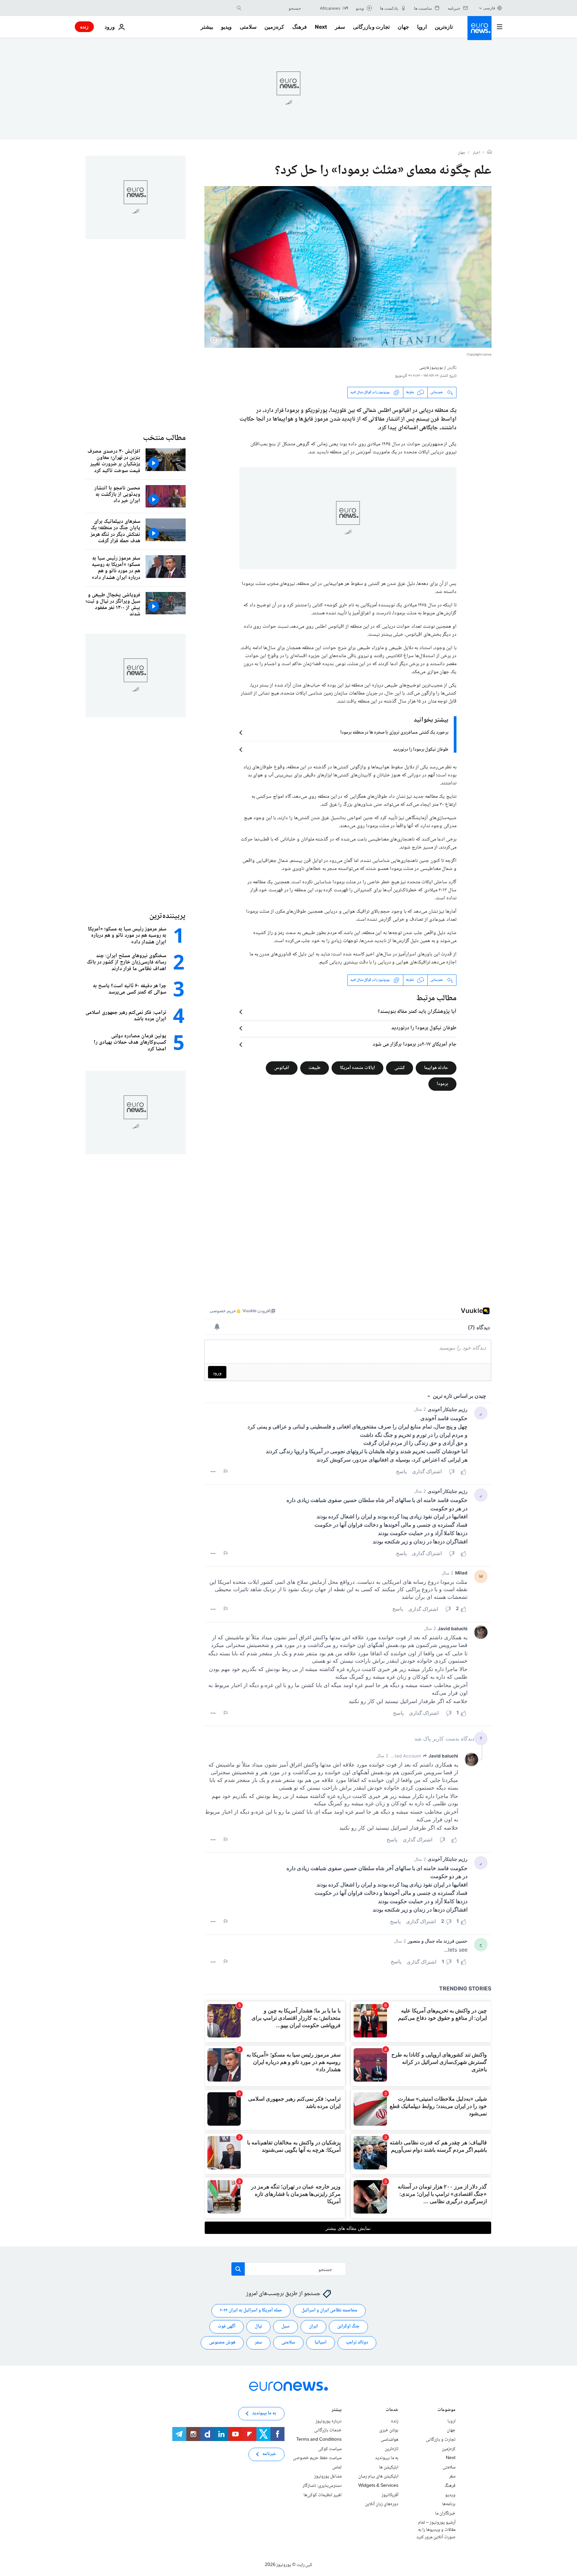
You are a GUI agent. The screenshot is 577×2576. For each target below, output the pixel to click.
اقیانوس (282, 1068)
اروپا (422, 27)
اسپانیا (321, 2342)
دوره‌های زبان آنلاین (382, 2504)
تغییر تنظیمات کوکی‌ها (323, 2495)
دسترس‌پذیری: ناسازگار (322, 2486)
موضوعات (446, 2410)
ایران (313, 2326)
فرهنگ (300, 27)
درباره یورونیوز (329, 2421)
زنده (84, 27)
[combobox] (273, 8)
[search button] (239, 8)
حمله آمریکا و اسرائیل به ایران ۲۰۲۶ (251, 2310)
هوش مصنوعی (222, 2342)
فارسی (489, 8)
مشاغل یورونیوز (328, 2476)
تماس (337, 2467)
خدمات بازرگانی (328, 2430)
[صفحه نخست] (490, 153)
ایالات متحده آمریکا (357, 1068)
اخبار (476, 153)
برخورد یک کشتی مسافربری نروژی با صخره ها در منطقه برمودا (394, 733)
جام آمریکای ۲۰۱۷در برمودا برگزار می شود (415, 1045)
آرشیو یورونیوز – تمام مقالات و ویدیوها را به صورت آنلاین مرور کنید (436, 2530)
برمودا (442, 1084)
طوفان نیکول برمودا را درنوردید (421, 750)
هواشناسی (390, 2440)
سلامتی (248, 27)
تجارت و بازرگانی (371, 27)
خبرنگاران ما (445, 2513)
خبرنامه (269, 2454)
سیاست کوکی (330, 2449)
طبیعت (315, 1068)
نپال (258, 2326)
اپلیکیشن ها (389, 2467)
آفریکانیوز (390, 2495)
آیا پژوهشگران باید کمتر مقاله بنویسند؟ (417, 1012)
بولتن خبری (389, 2430)
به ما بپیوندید (387, 2458)
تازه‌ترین (444, 27)
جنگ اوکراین (348, 2326)
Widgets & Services (378, 2486)
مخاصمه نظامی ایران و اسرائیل (329, 2310)
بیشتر (337, 2410)
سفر (340, 27)
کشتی (400, 1068)
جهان (403, 27)
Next (321, 27)
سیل (285, 2326)
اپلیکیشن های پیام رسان (378, 2476)
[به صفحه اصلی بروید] (479, 28)
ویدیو (226, 27)
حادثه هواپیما (436, 1068)
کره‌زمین (274, 27)
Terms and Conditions (319, 2440)
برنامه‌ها (449, 2504)
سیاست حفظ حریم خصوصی (317, 2458)
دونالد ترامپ (357, 2342)
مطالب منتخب (164, 438)
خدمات (392, 2410)
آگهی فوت (227, 2326)
